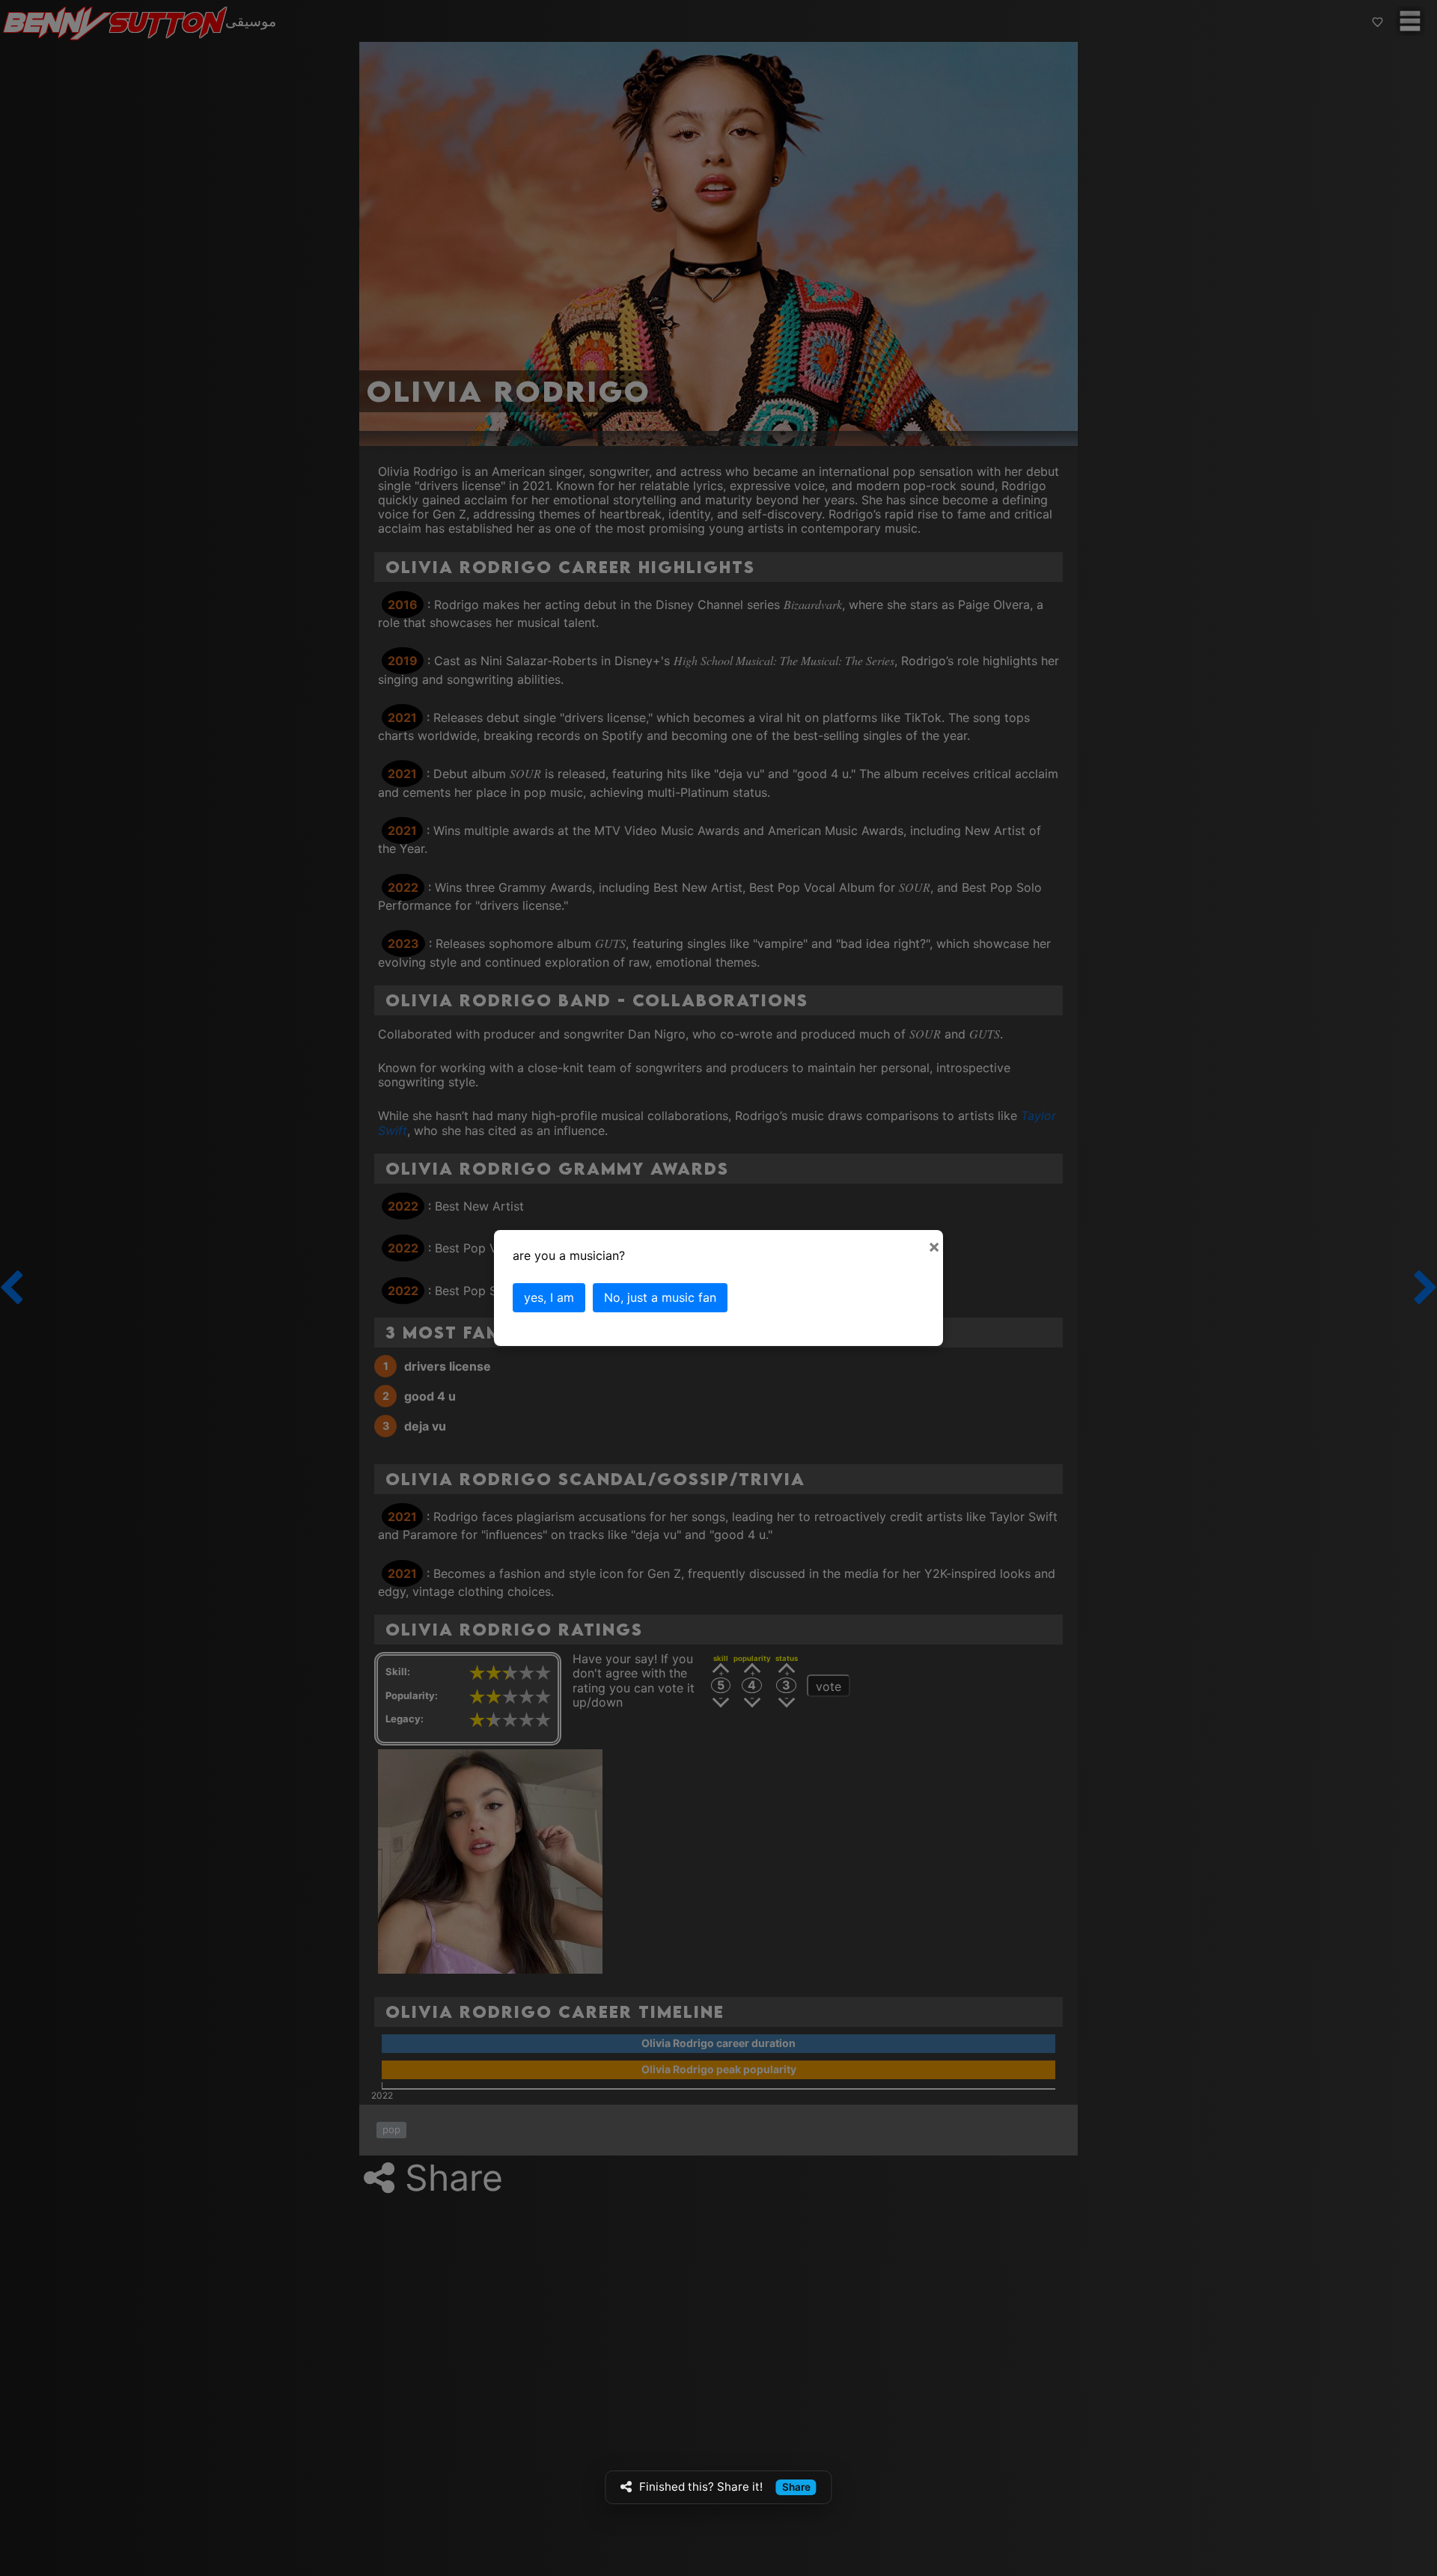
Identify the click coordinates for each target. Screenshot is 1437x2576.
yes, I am (549, 1297)
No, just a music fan (660, 1297)
